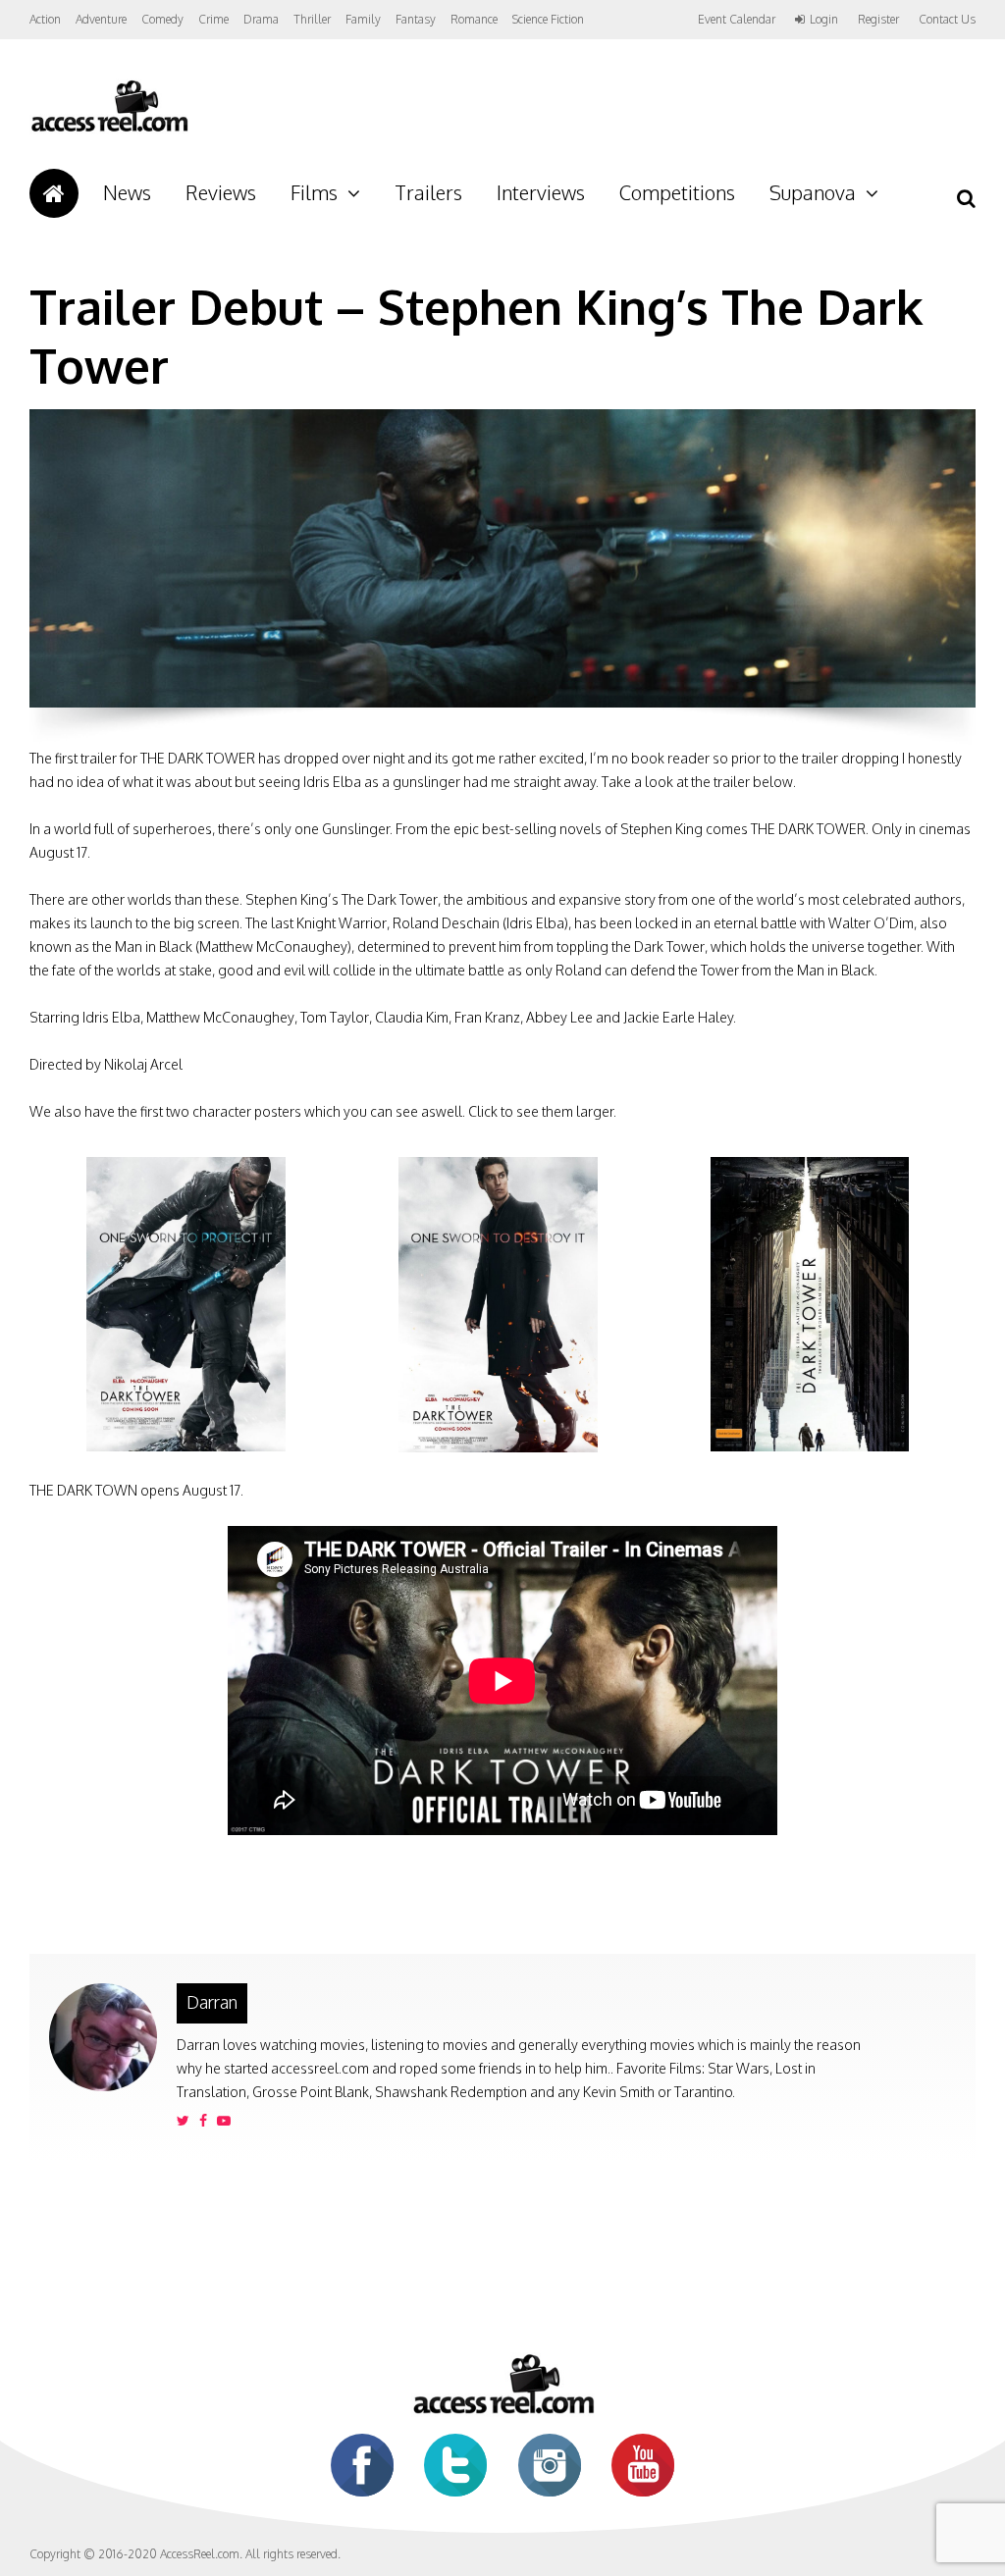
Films (314, 192)
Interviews (541, 192)
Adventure (101, 19)
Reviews (221, 192)
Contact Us (947, 19)
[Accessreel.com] (109, 130)
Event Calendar (737, 19)
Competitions (677, 192)
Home (54, 193)
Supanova (813, 192)
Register (878, 20)
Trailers (428, 192)
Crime (213, 19)
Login (824, 20)
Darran (212, 2002)
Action (45, 19)
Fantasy (416, 19)
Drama (261, 19)
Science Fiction (548, 19)
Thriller (312, 19)
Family (363, 19)
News (127, 192)
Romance (474, 19)
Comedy (162, 19)
